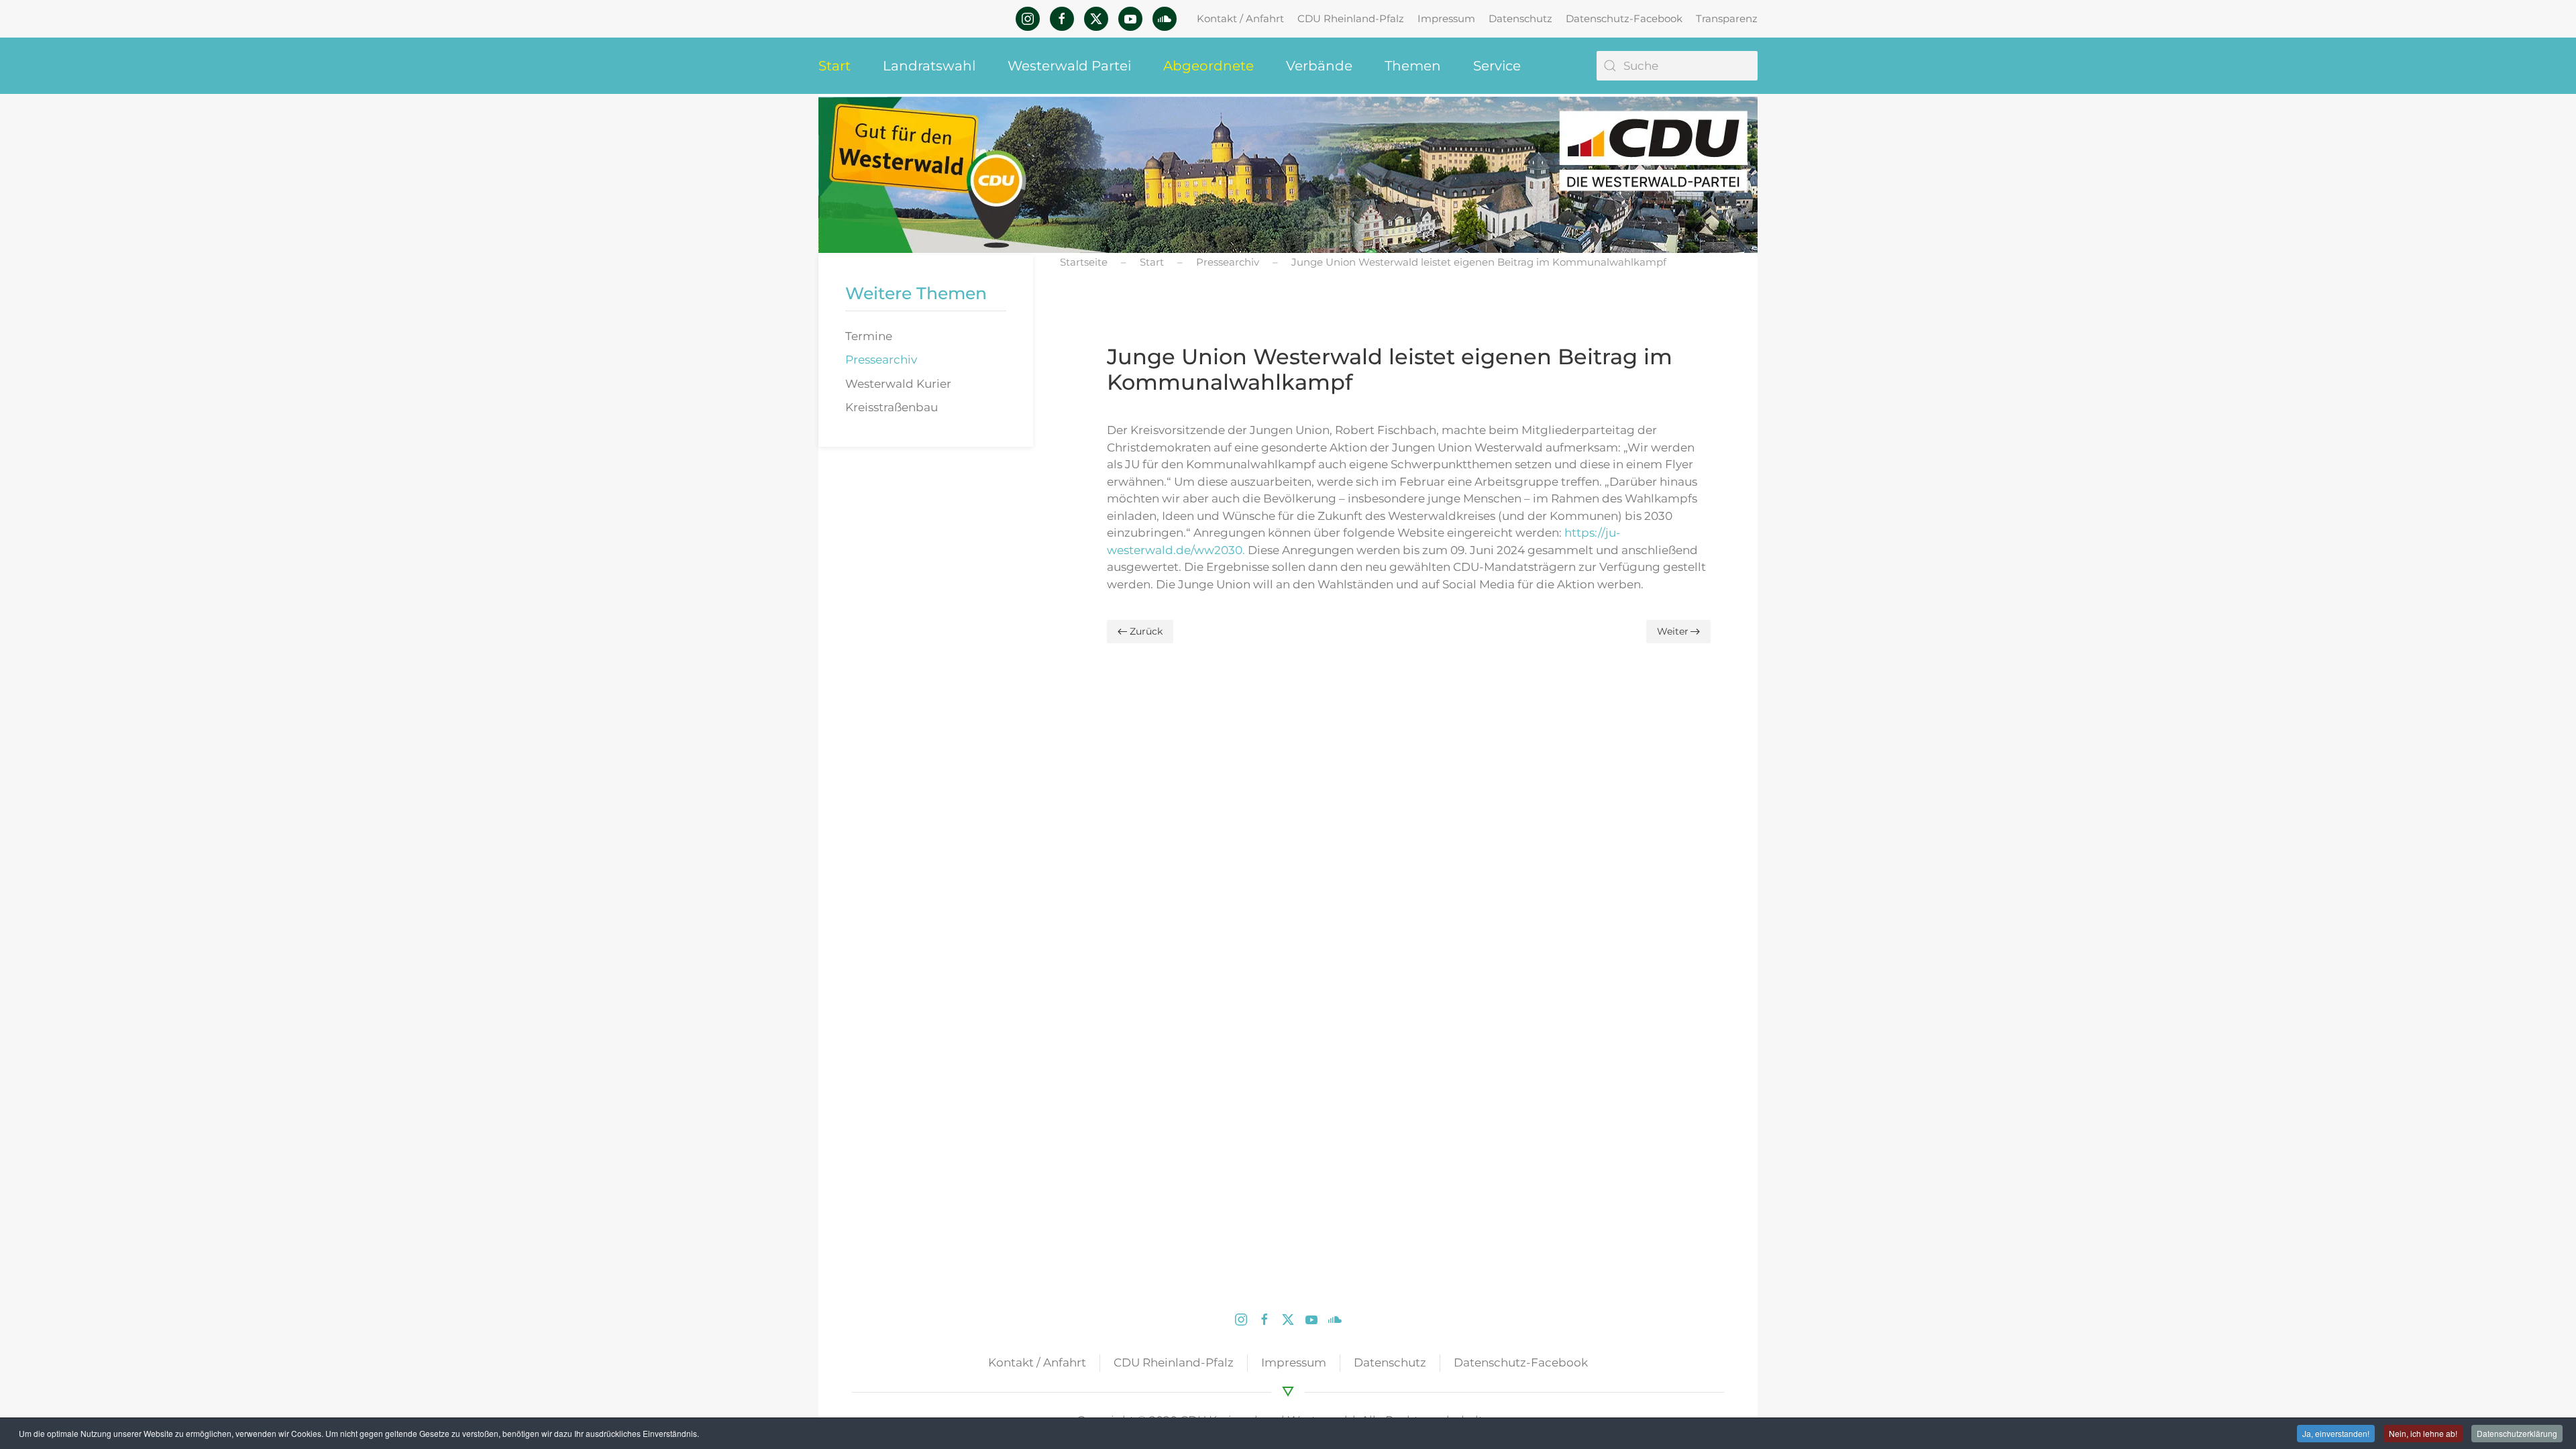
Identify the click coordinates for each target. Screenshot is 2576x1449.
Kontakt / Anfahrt (1240, 18)
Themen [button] (1413, 66)
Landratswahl (929, 66)
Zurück (1146, 631)
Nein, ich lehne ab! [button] (2423, 1433)
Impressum (1446, 18)
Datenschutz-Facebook (1624, 18)
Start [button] (835, 66)
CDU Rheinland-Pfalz (1351, 18)
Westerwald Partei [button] (1069, 66)
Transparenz (1727, 18)
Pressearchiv (881, 360)
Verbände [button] (1319, 66)
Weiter (1673, 631)
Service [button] (1497, 66)
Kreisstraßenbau (892, 407)
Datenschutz (1520, 18)
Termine (869, 336)
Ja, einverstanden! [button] (2336, 1433)
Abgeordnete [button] (1209, 66)
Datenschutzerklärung (2517, 1433)
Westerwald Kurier (898, 384)
